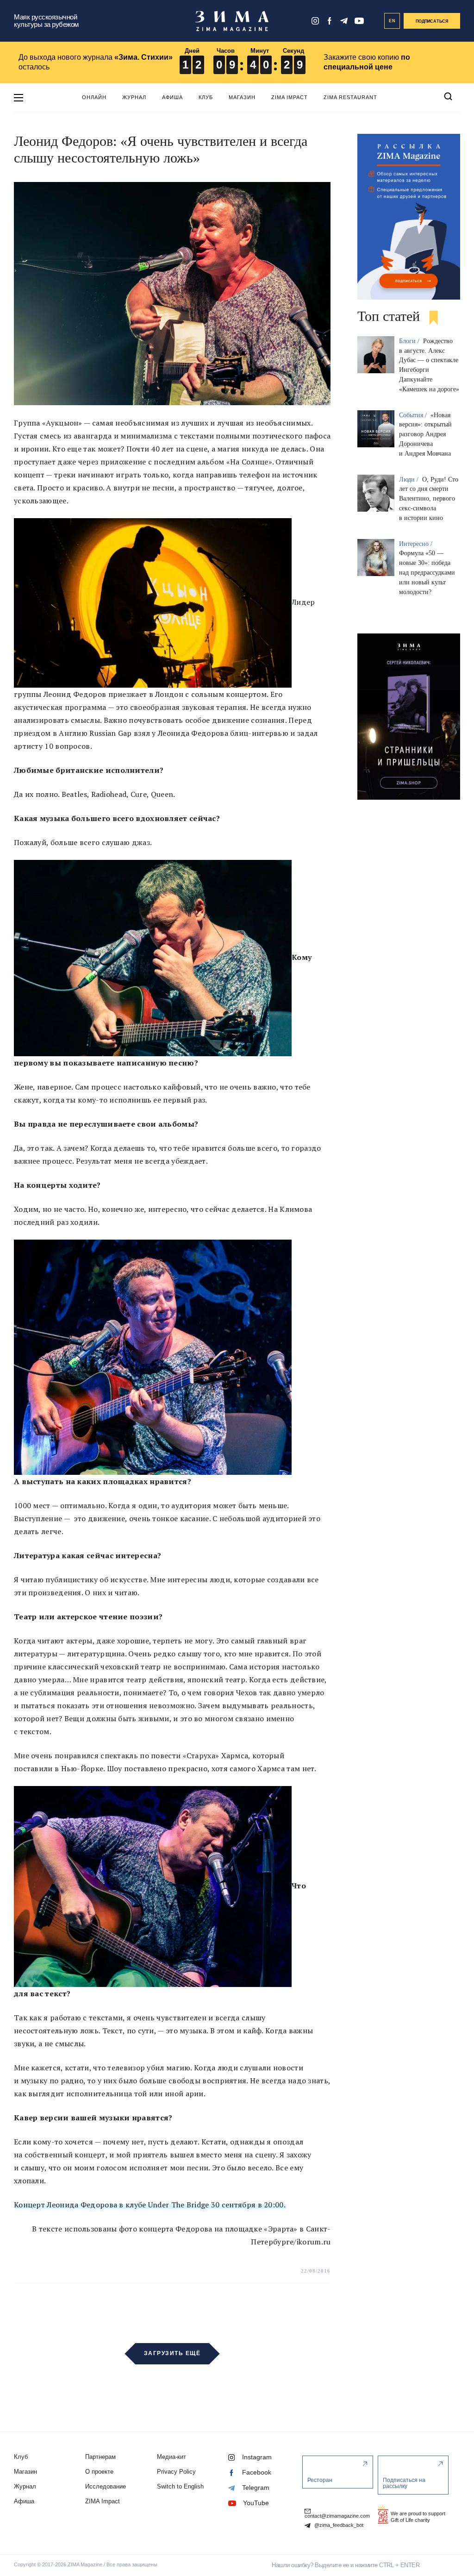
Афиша (172, 97)
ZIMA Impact (290, 97)
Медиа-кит (172, 2457)
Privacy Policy (176, 2472)
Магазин (242, 97)
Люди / (410, 479)
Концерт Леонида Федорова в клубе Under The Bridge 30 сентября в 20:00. (150, 2205)
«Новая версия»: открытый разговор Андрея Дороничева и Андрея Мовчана (425, 434)
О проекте (99, 2472)
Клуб (206, 97)
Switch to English (180, 2486)
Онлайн (94, 97)
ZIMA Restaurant (350, 97)
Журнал (134, 97)
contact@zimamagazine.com (337, 2516)
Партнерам (100, 2457)
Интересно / (417, 544)
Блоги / (410, 341)
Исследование (106, 2486)
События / (414, 415)
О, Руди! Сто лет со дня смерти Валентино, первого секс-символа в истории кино (429, 499)
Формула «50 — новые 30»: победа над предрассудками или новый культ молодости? (427, 572)
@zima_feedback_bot (338, 2525)
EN (392, 21)
